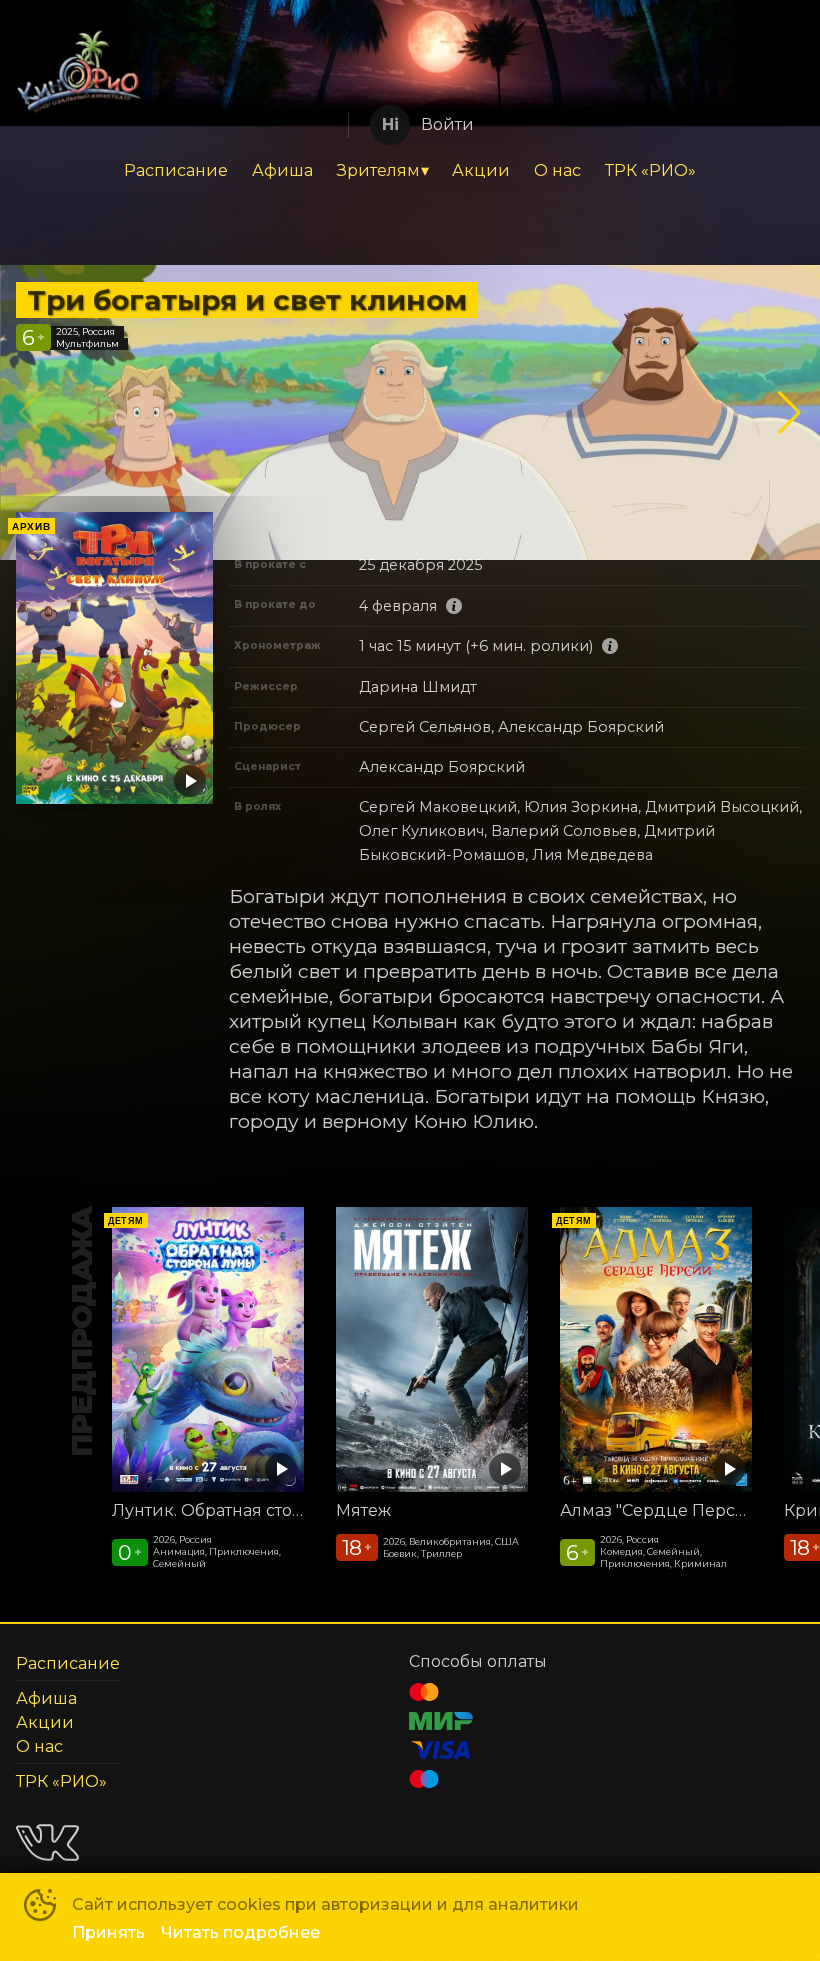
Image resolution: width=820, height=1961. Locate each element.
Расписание (176, 170)
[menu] (410, 171)
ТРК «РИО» (650, 170)
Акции (481, 170)
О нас (557, 170)
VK (47, 1842)
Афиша (282, 170)
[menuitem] (176, 171)
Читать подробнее (240, 1932)
